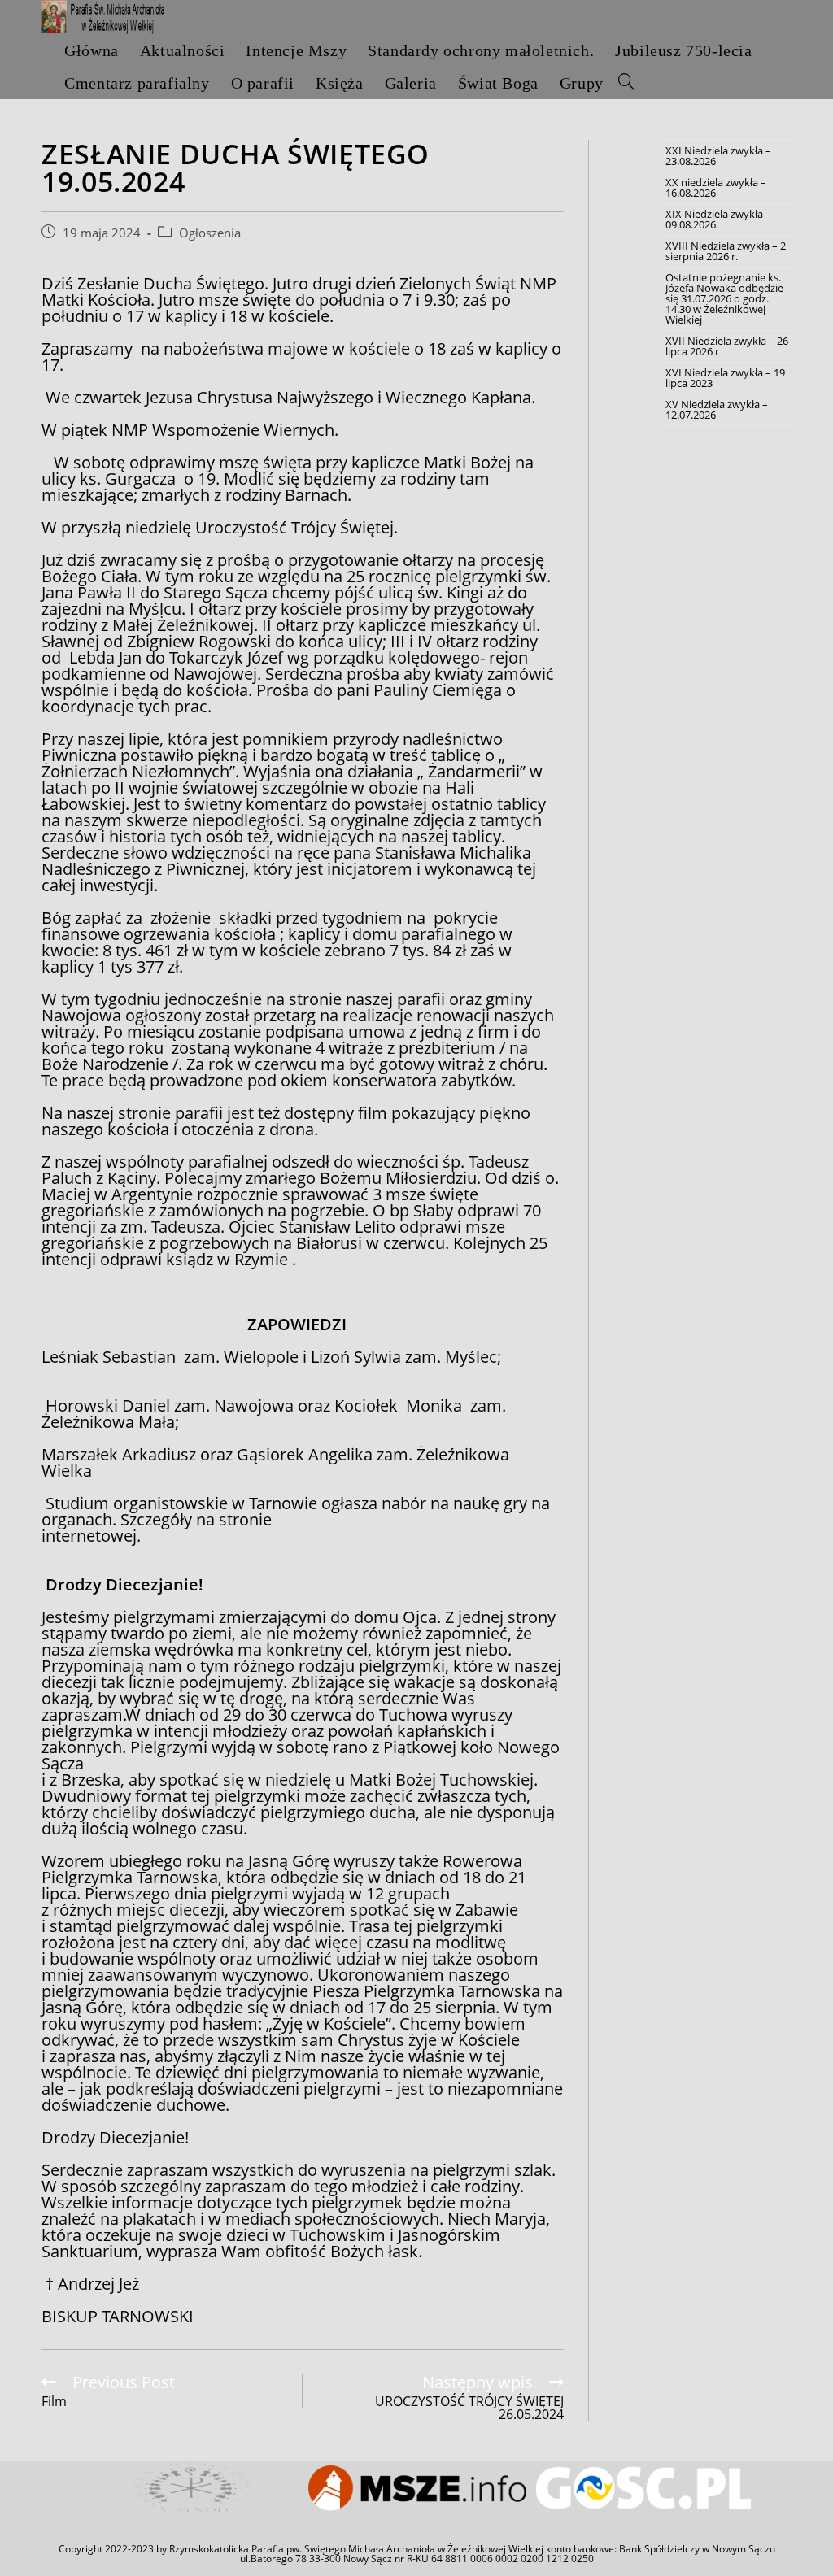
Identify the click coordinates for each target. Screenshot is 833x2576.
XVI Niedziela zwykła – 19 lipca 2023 (725, 378)
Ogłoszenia (210, 233)
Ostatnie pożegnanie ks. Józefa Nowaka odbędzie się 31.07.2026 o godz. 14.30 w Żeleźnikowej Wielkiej (724, 298)
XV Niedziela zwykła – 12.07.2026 (717, 409)
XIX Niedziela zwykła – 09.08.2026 (718, 219)
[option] (191, 2489)
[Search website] (626, 83)
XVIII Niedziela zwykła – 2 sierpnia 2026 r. (726, 251)
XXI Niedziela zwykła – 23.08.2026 (718, 156)
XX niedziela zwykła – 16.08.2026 (716, 187)
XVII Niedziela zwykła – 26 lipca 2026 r (727, 346)
